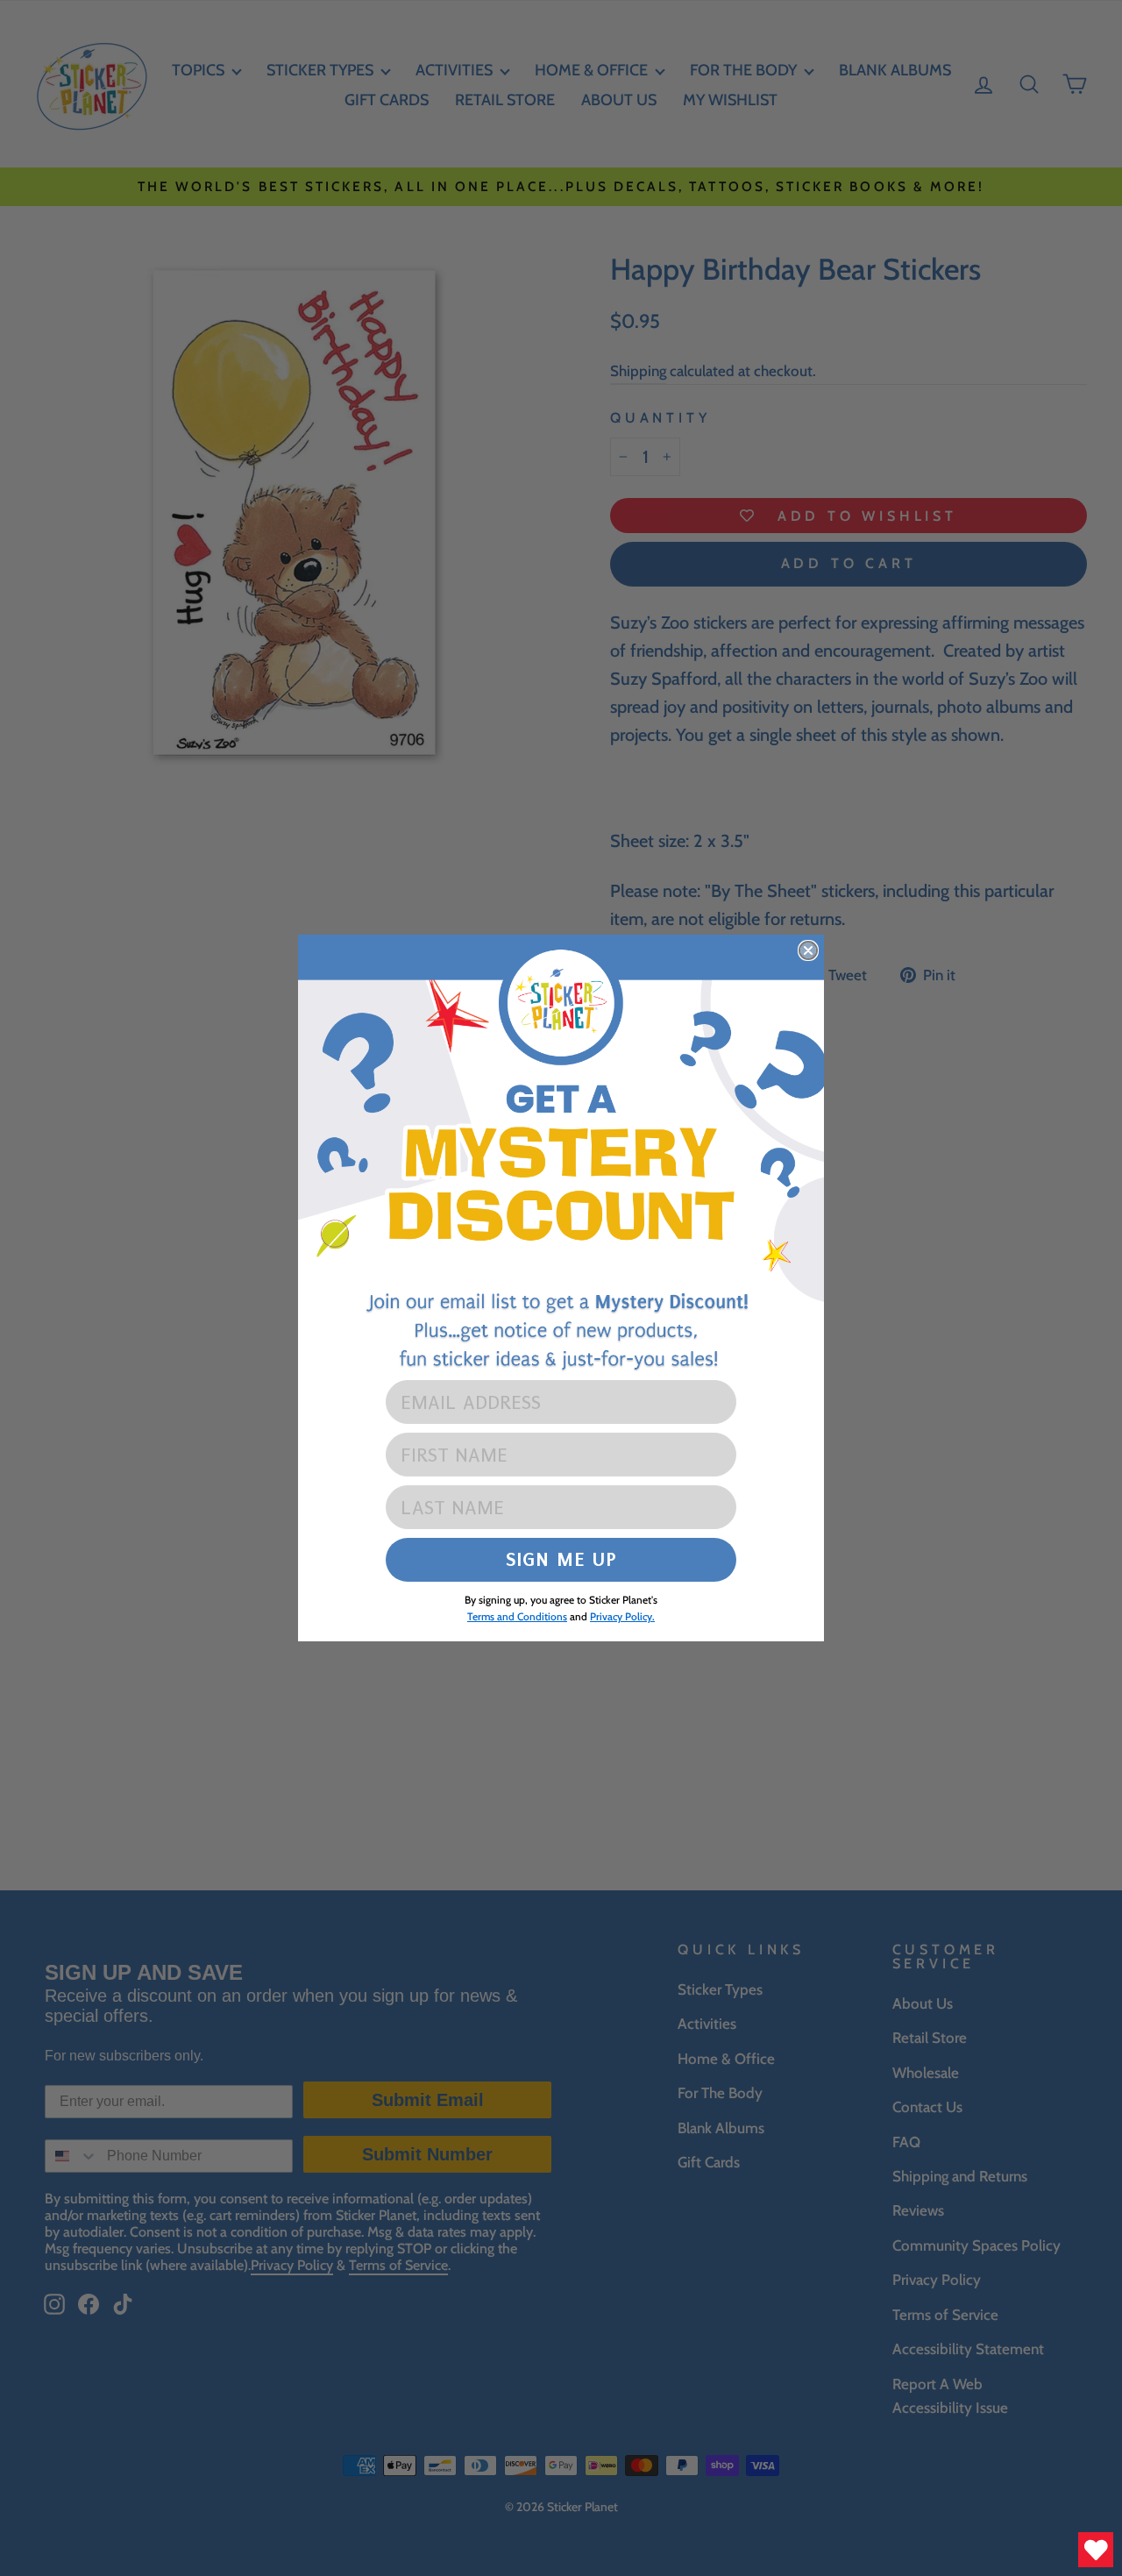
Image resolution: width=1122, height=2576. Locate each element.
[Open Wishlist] (1096, 2550)
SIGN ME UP (561, 1559)
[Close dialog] (808, 950)
